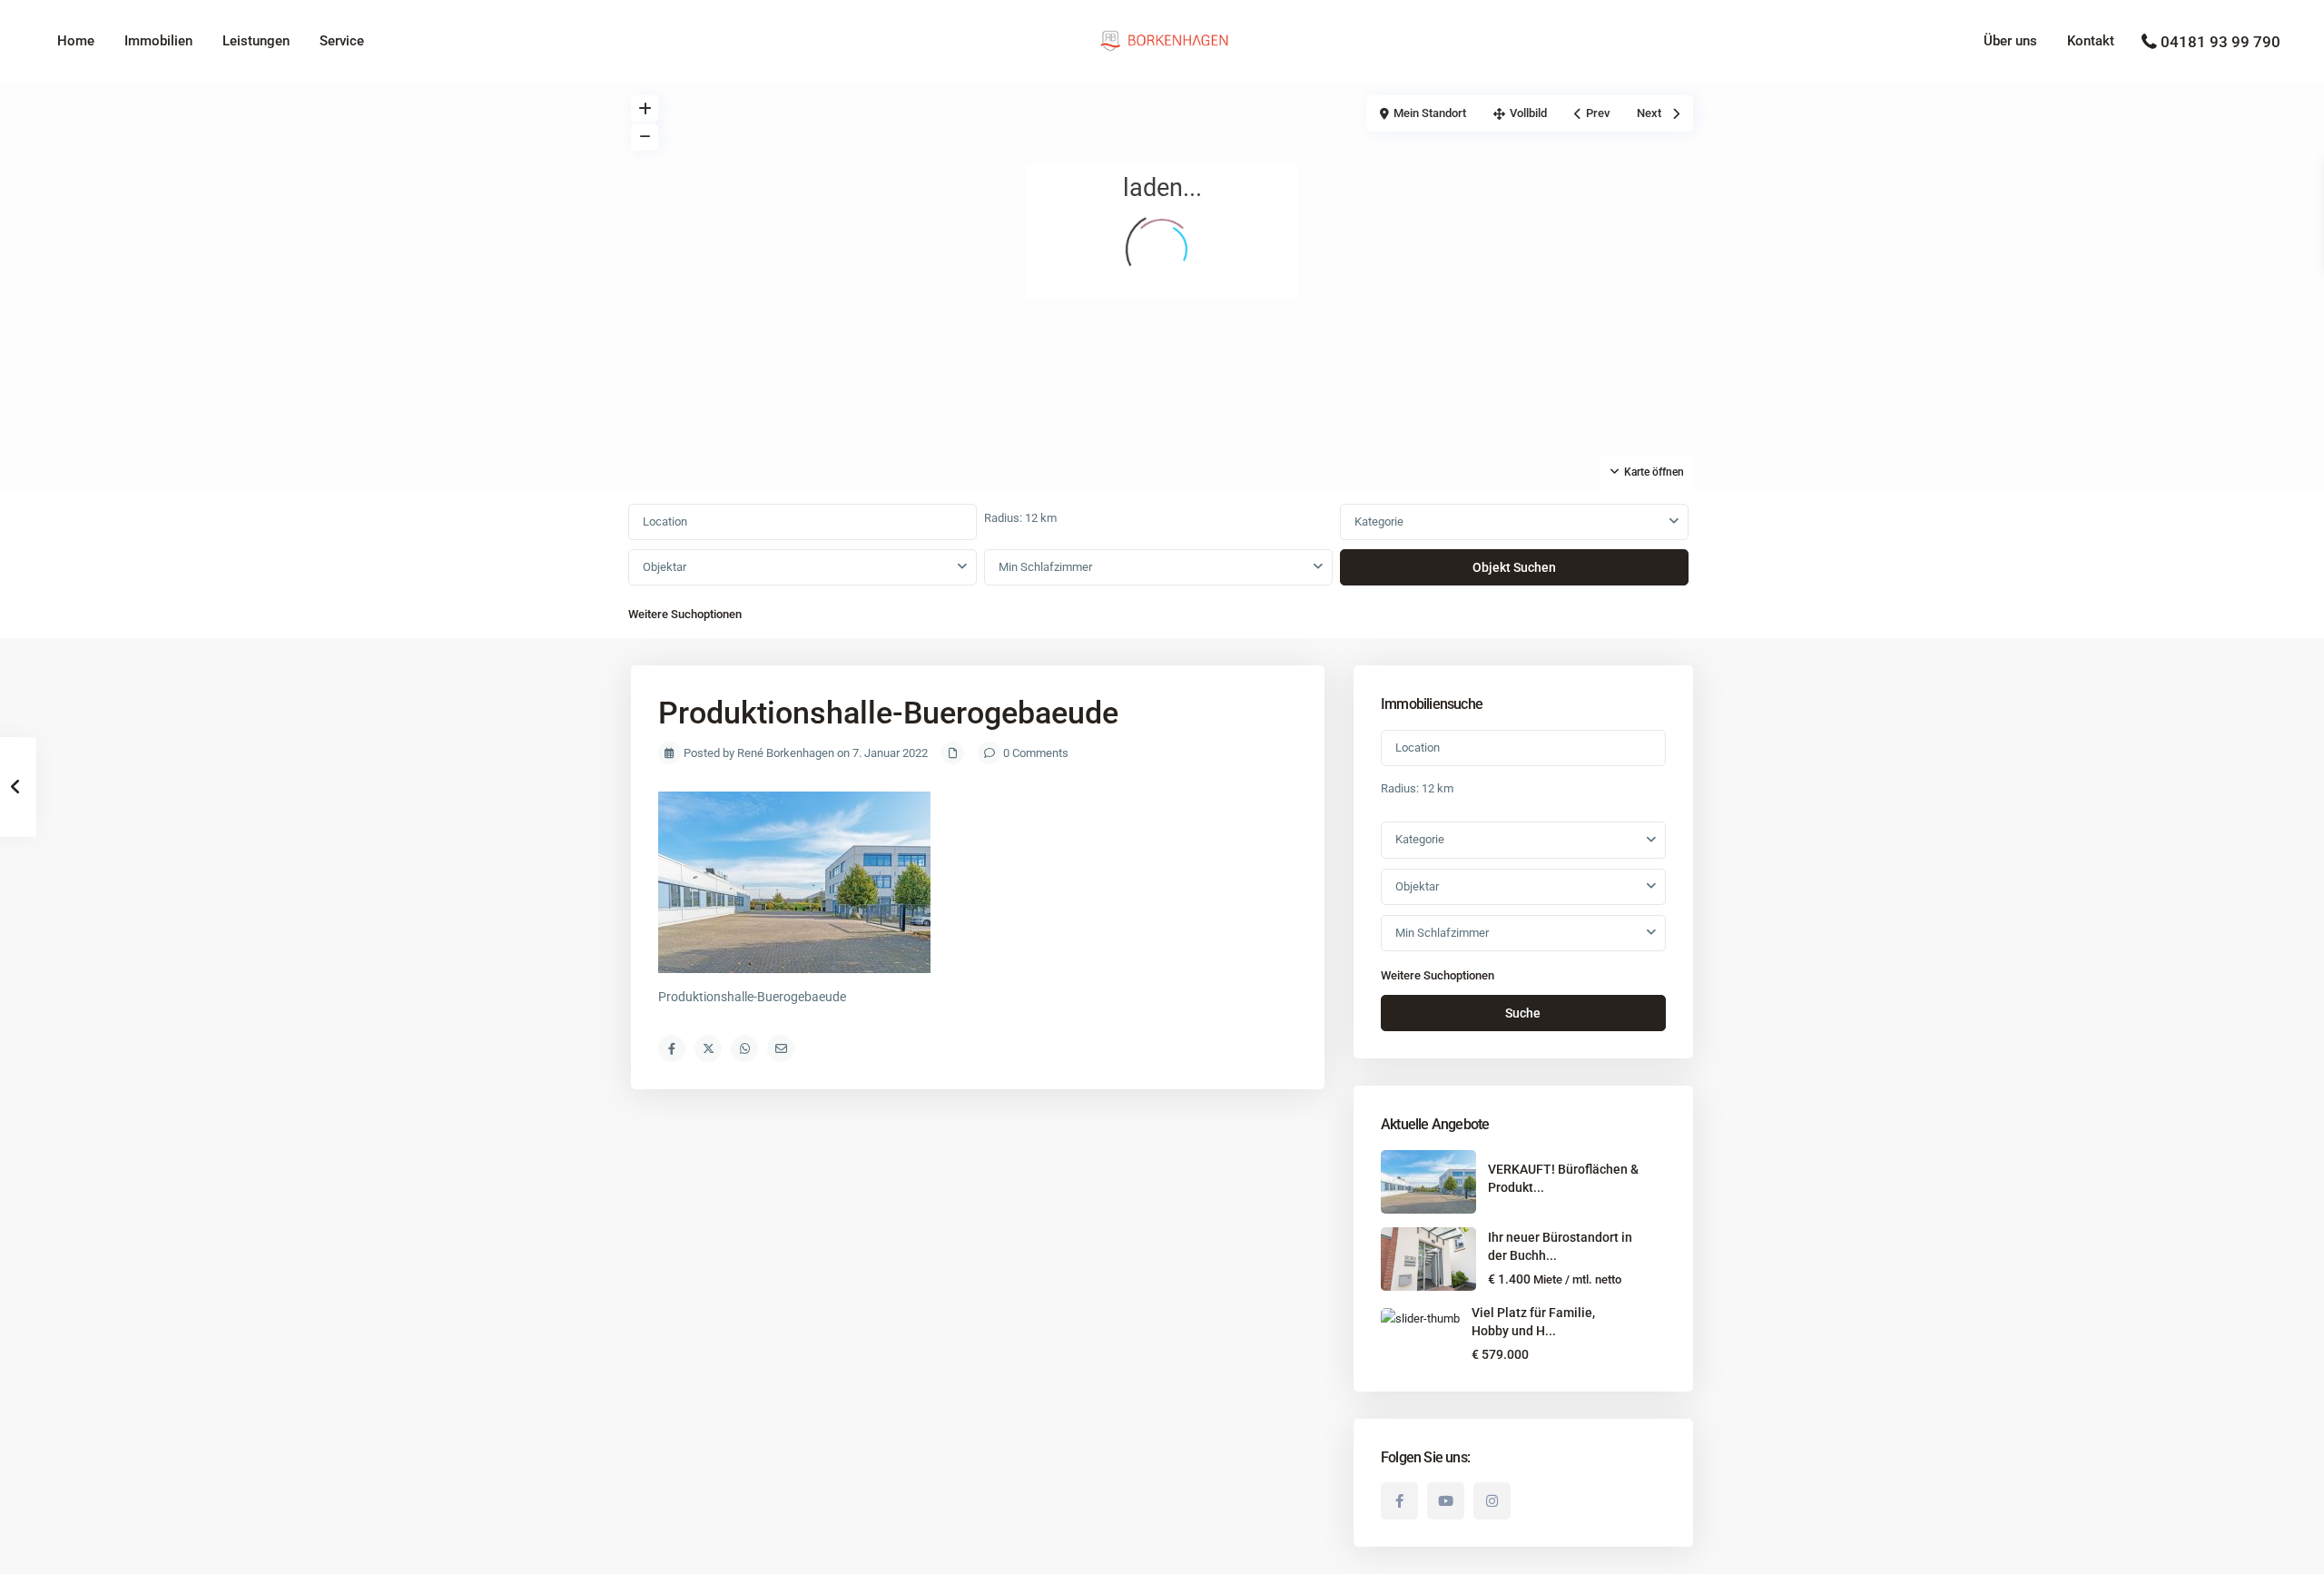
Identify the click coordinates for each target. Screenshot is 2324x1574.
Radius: (1020, 518)
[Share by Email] (781, 1048)
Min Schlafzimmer (1045, 567)
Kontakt (2091, 41)
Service (342, 41)
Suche (1523, 1013)
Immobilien (158, 41)
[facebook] (1399, 1501)
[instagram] (1492, 1501)
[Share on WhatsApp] (744, 1048)
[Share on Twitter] (708, 1048)
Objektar (665, 567)
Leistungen (256, 41)
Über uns (2010, 41)
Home (76, 41)
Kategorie (1379, 521)
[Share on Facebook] (672, 1048)
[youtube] (1446, 1501)
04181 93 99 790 (2221, 42)
